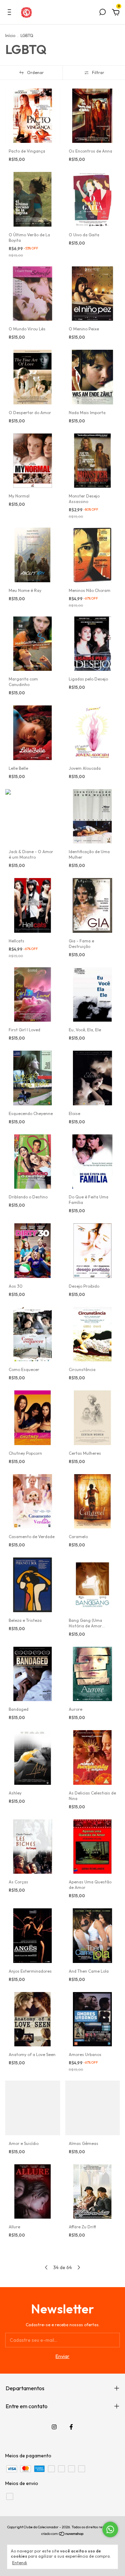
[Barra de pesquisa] (102, 13)
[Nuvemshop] (63, 2534)
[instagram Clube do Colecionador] (54, 2427)
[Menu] (11, 13)
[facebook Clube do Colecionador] (71, 2427)
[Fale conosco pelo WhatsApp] (110, 2529)
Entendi (20, 2563)
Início (10, 35)
